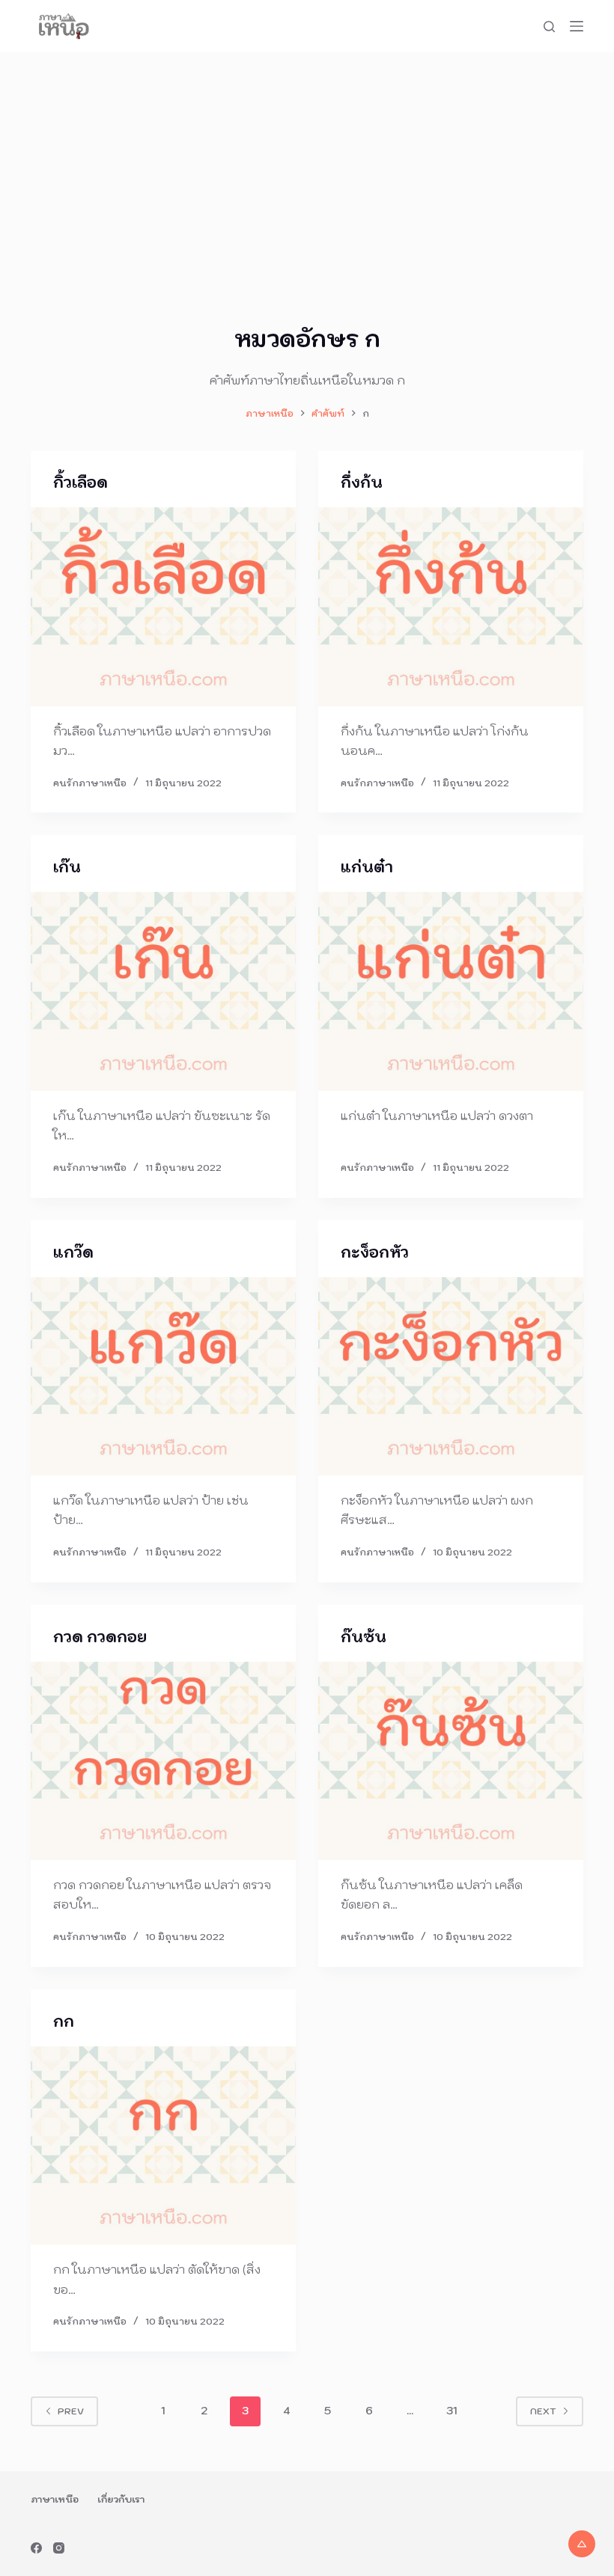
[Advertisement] (307, 165)
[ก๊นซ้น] (451, 1761)
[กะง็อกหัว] (451, 1377)
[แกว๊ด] (163, 1377)
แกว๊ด (73, 1252)
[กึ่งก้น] (451, 607)
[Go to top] (582, 2544)
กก (64, 2022)
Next (543, 2411)
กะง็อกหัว (375, 1252)
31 (452, 2411)
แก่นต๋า (367, 867)
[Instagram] (59, 2548)
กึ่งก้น (362, 483)
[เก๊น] (163, 991)
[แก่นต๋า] (451, 991)
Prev (71, 2411)
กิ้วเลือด (80, 483)
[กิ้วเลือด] (163, 607)
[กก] (163, 2146)
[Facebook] (36, 2548)
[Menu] (577, 26)
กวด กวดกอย (100, 1637)
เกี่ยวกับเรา (121, 2499)
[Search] (549, 27)
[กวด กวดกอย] (163, 1761)
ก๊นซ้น (364, 1637)
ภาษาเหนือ (55, 2499)
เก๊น (67, 867)
